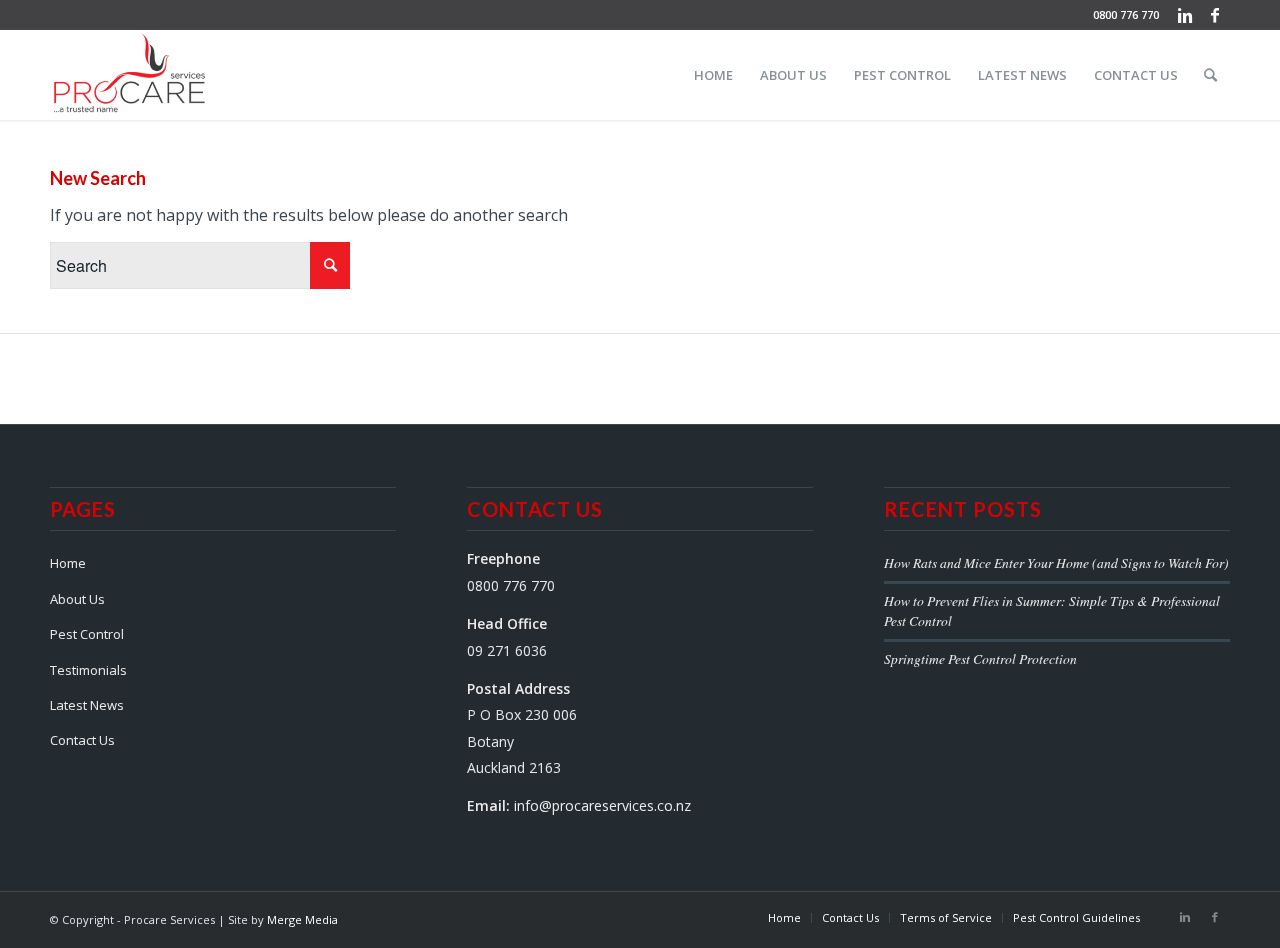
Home (68, 563)
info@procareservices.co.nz (602, 805)
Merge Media (302, 919)
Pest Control (87, 634)
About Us (77, 599)
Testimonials (88, 670)
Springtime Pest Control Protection (980, 658)
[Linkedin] (1184, 15)
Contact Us (82, 740)
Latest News (87, 705)
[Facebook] (1215, 15)
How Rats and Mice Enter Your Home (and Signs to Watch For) (1056, 562)
